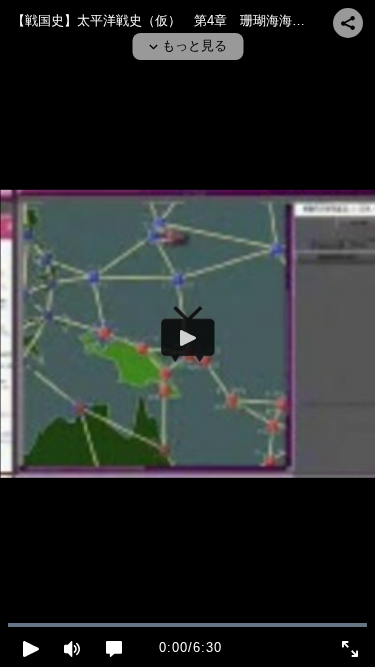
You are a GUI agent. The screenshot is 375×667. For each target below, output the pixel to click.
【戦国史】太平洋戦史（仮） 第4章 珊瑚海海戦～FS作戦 (186, 20)
